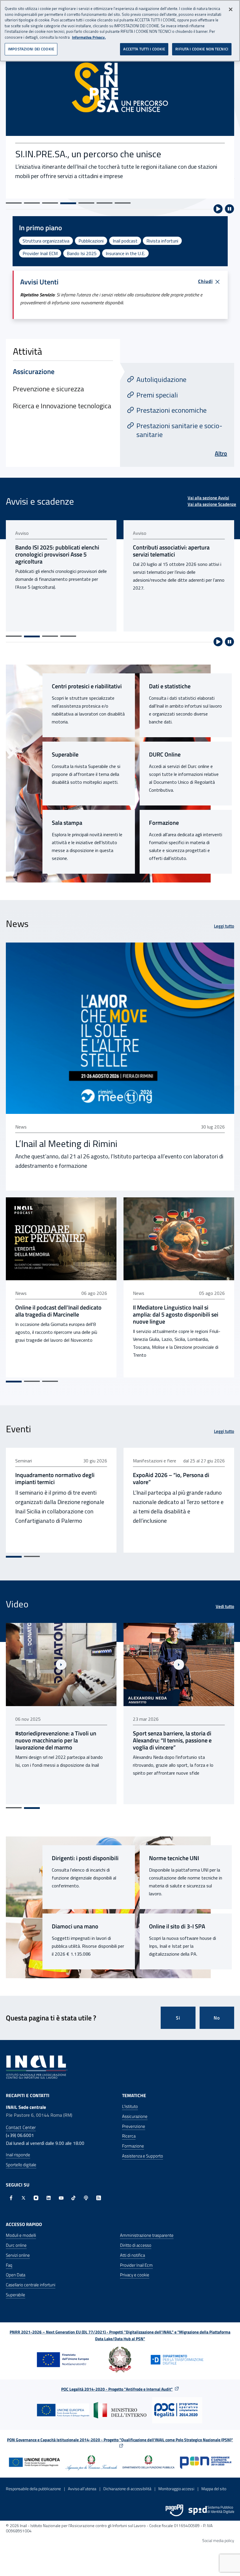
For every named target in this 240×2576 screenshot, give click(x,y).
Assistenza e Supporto (143, 2156)
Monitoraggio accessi (176, 2489)
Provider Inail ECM (40, 253)
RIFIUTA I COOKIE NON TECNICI (202, 49)
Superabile (65, 754)
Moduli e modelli (21, 2235)
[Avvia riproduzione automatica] (218, 209)
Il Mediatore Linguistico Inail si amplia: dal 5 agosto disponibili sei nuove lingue (176, 1315)
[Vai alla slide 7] (123, 203)
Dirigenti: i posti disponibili (85, 1858)
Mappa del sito (214, 2489)
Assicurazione (135, 2116)
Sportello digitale (21, 2165)
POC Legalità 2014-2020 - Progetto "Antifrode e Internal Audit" (117, 2389)
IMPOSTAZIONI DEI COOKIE (31, 49)
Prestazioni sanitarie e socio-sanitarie (179, 430)
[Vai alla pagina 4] (68, 636)
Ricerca (129, 2136)
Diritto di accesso (136, 2245)
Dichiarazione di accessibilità (127, 2489)
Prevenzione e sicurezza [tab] (48, 389)
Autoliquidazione (161, 379)
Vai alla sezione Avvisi (208, 498)
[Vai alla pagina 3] (50, 636)
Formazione (164, 823)
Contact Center (21, 2127)
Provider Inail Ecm (136, 2265)
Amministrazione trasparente (147, 2235)
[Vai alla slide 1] (14, 203)
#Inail (138, 1793)
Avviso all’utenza (82, 2489)
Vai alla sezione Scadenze (212, 504)
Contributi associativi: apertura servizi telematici (54, 551)
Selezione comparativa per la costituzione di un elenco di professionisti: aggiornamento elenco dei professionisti (171, 558)
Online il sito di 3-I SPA (177, 1926)
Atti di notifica (132, 2255)
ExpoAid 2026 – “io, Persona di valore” (171, 1479)
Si (178, 2018)
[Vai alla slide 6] (104, 203)
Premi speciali (157, 395)
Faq (9, 2265)
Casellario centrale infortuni (31, 2285)
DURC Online (165, 754)
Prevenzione (134, 2126)
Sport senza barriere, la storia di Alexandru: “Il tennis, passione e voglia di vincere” (55, 1740)
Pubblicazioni (91, 241)
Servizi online (18, 2255)
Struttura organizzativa (46, 241)
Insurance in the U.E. (125, 253)
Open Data (16, 2275)
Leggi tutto (224, 926)
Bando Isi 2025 (82, 253)
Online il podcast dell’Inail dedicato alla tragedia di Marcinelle (58, 1311)
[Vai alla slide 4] (68, 203)
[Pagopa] (174, 2510)
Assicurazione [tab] (34, 371)
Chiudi (205, 281)
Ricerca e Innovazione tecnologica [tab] (62, 406)
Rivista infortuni (162, 241)
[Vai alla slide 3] (50, 203)
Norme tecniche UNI (174, 1858)
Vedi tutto (225, 1607)
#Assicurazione (162, 1793)
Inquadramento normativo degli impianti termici (55, 1479)
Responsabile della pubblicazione (33, 2489)
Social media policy (218, 2540)
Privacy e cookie (135, 2275)
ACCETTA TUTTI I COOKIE (144, 49)
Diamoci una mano (75, 1926)
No (217, 2018)
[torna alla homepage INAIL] (37, 2067)
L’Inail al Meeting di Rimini (66, 1143)
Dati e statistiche (170, 686)
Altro (221, 453)
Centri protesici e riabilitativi (87, 686)
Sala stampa (67, 823)
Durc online (16, 2245)
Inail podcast (125, 241)
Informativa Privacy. (89, 37)
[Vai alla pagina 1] (14, 636)
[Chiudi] (231, 9)
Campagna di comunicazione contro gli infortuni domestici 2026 (177, 1737)
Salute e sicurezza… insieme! (72, 157)
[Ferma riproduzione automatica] (229, 209)
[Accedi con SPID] (211, 2510)
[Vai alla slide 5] (86, 203)
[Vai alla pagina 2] (32, 636)
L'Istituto (130, 2106)
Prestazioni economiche (172, 410)
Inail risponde (18, 2155)
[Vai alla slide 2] (32, 203)
